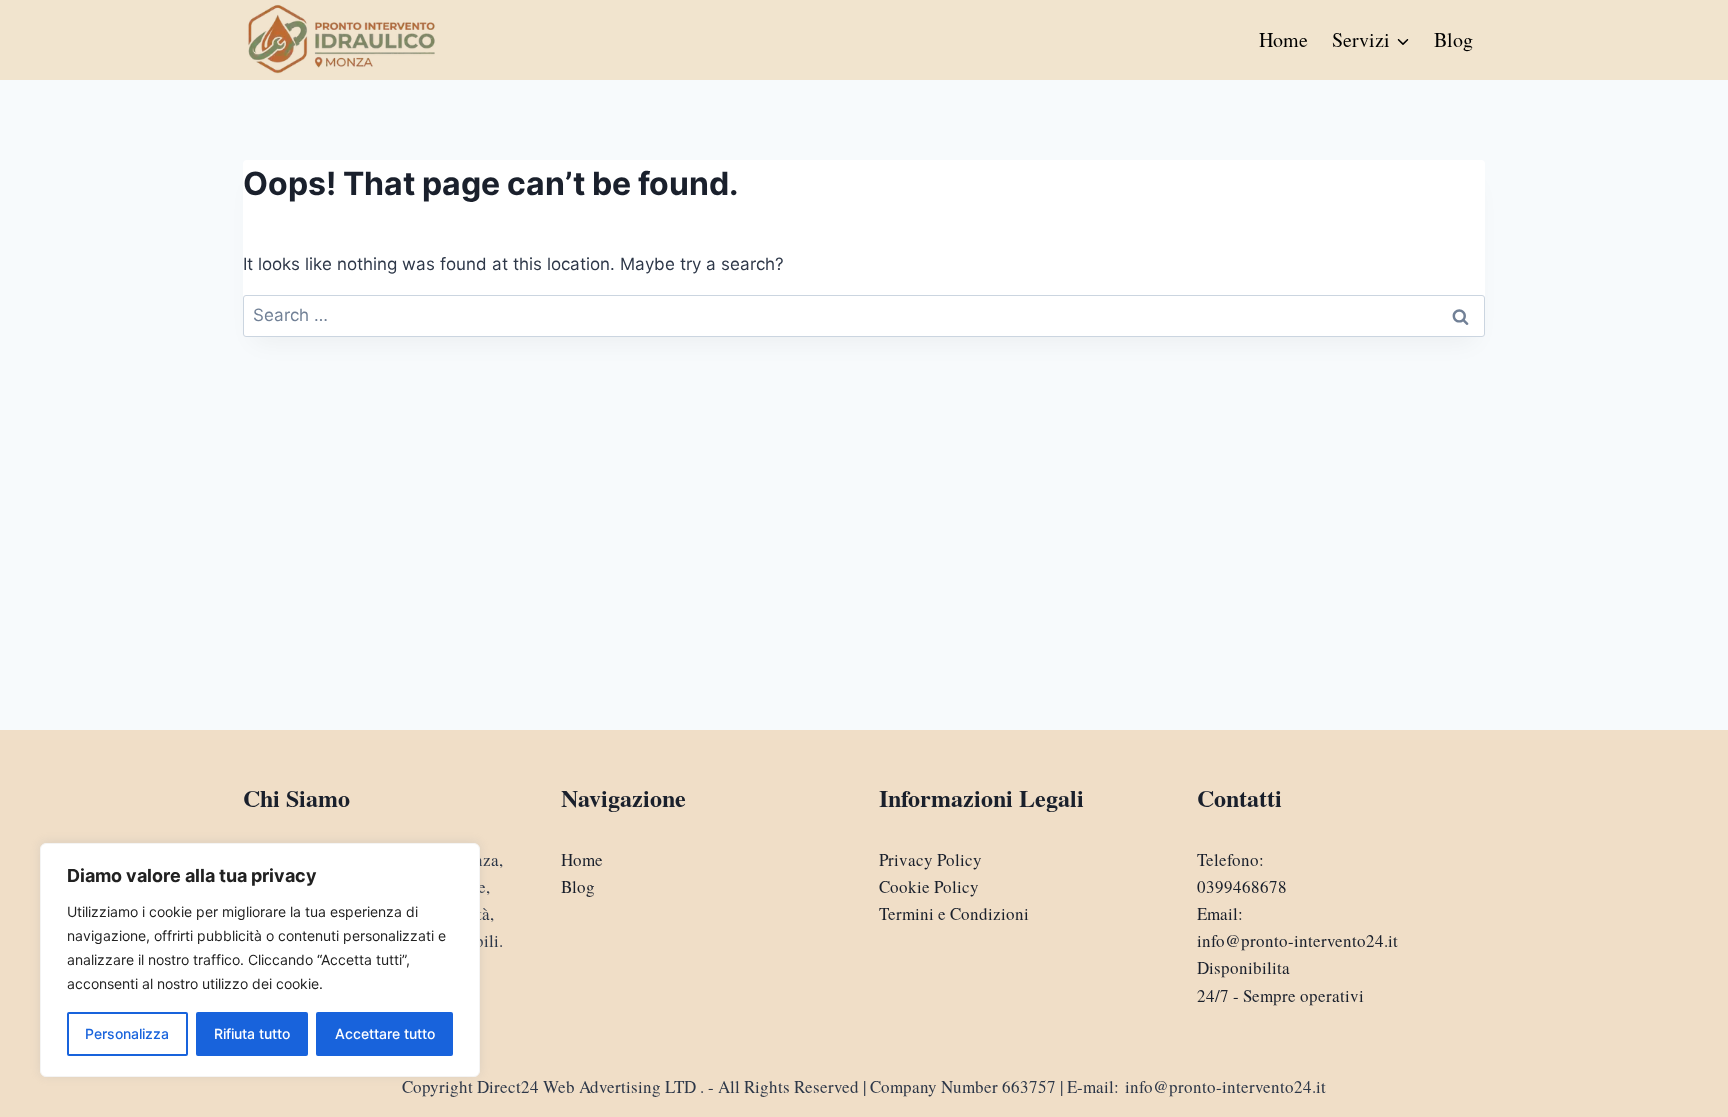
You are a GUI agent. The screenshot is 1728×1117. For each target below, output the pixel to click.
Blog (1453, 39)
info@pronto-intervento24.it (1297, 940)
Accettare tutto (385, 1033)
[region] (260, 960)
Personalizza (127, 1033)
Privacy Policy (930, 859)
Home (1283, 39)
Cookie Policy (929, 886)
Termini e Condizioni (954, 913)
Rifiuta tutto (252, 1033)
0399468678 (1242, 886)
